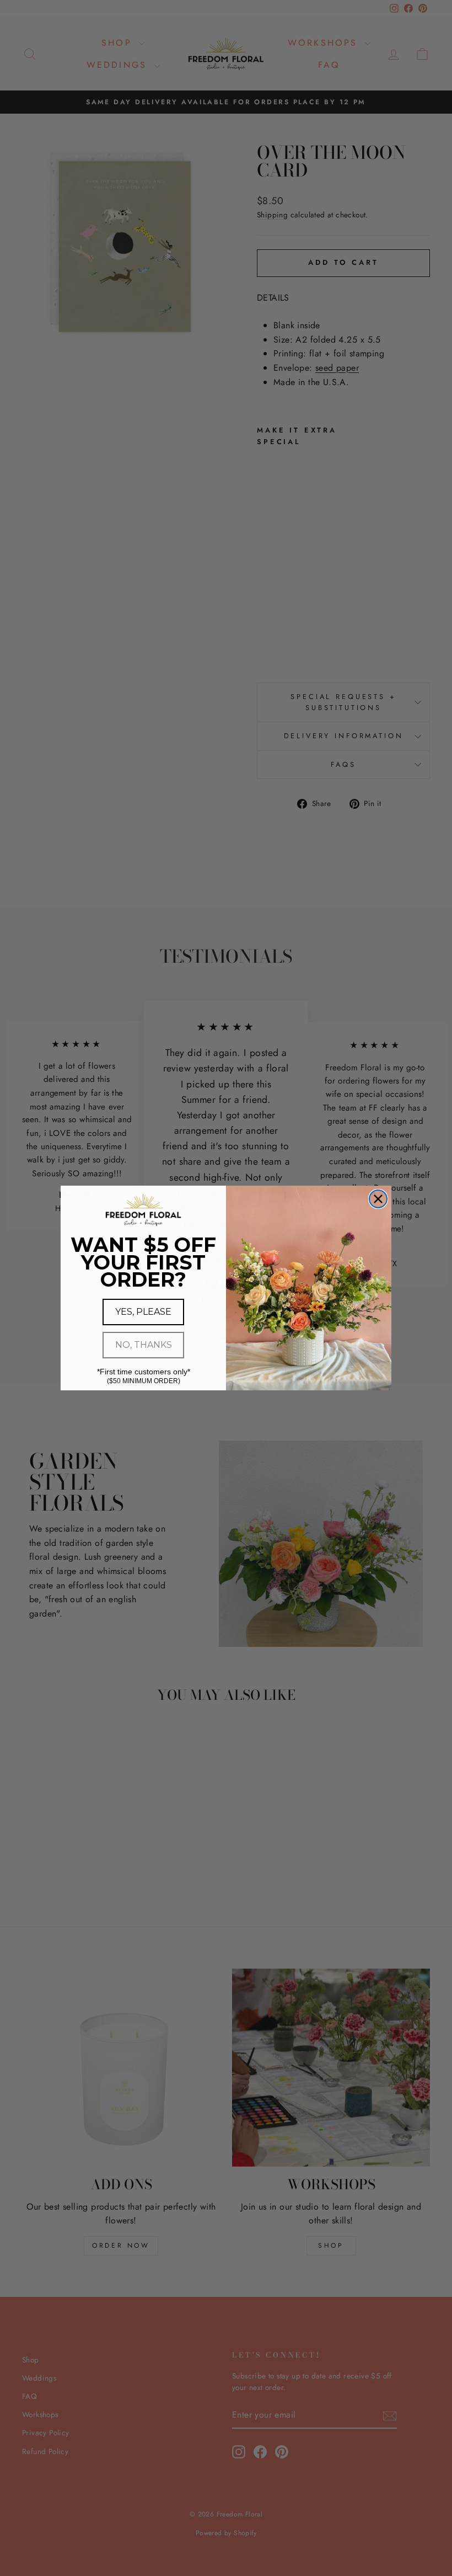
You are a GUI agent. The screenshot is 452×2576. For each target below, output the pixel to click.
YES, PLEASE (143, 1312)
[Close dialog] (378, 1199)
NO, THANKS (144, 1345)
